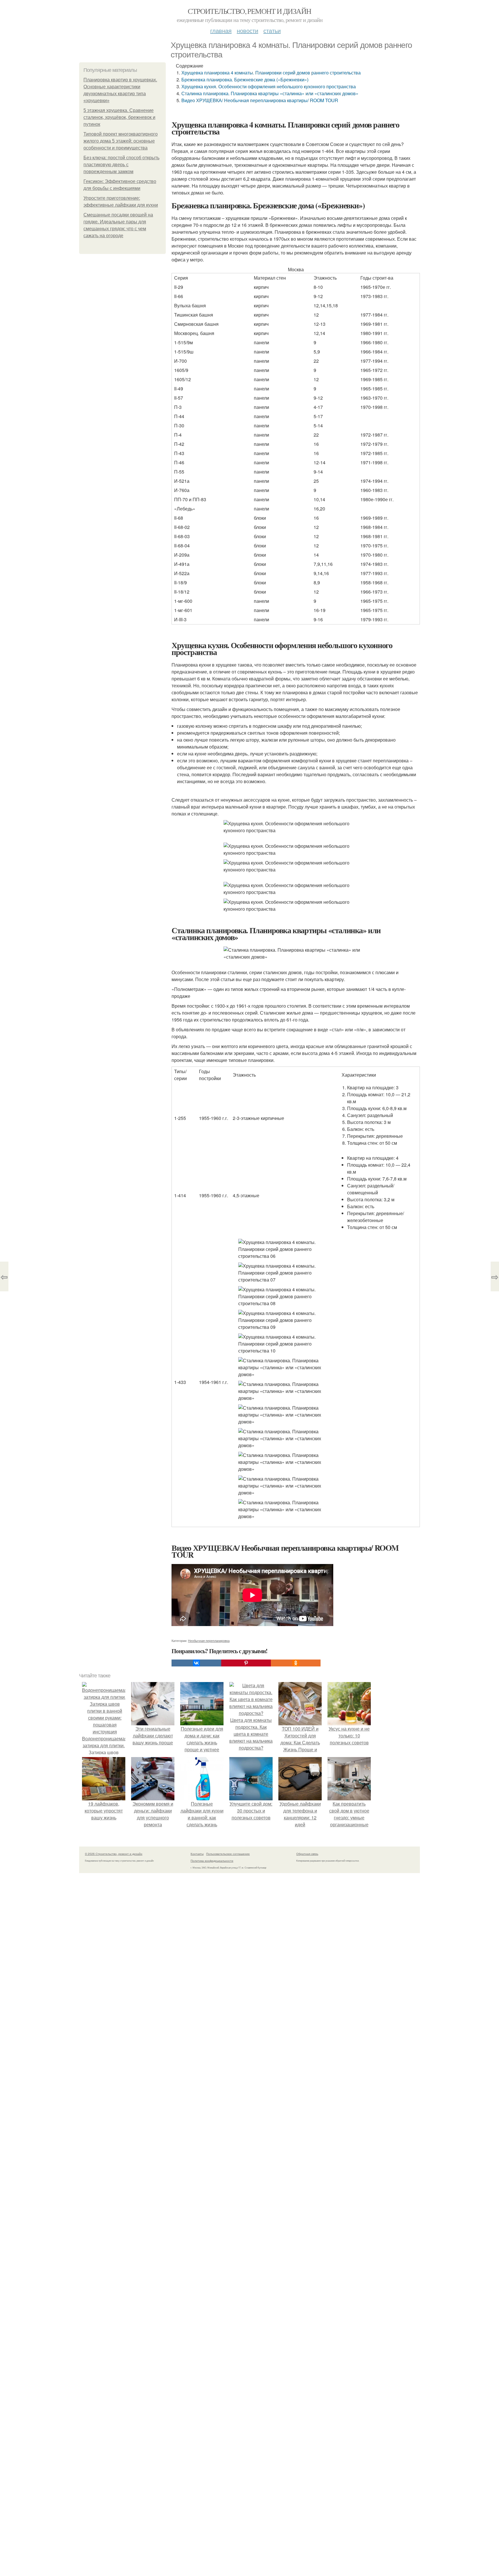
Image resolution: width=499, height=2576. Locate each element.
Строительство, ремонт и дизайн (249, 11)
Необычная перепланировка (209, 1640)
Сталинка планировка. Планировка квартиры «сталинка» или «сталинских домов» (270, 93)
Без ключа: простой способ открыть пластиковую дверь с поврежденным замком (121, 165)
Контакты (197, 1854)
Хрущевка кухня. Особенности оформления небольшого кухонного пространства (269, 86)
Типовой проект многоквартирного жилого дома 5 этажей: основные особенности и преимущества (121, 141)
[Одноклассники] (296, 1663)
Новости (247, 30)
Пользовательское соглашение (228, 1854)
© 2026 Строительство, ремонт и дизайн (114, 1854)
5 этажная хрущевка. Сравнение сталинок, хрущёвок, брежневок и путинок (119, 117)
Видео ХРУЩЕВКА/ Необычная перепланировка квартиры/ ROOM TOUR (260, 100)
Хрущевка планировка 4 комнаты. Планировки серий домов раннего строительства (271, 73)
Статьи (272, 30)
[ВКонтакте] (196, 1663)
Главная (221, 30)
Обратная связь (307, 1854)
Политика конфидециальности (212, 1861)
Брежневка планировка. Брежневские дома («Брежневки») (245, 79)
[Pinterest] (246, 1663)
